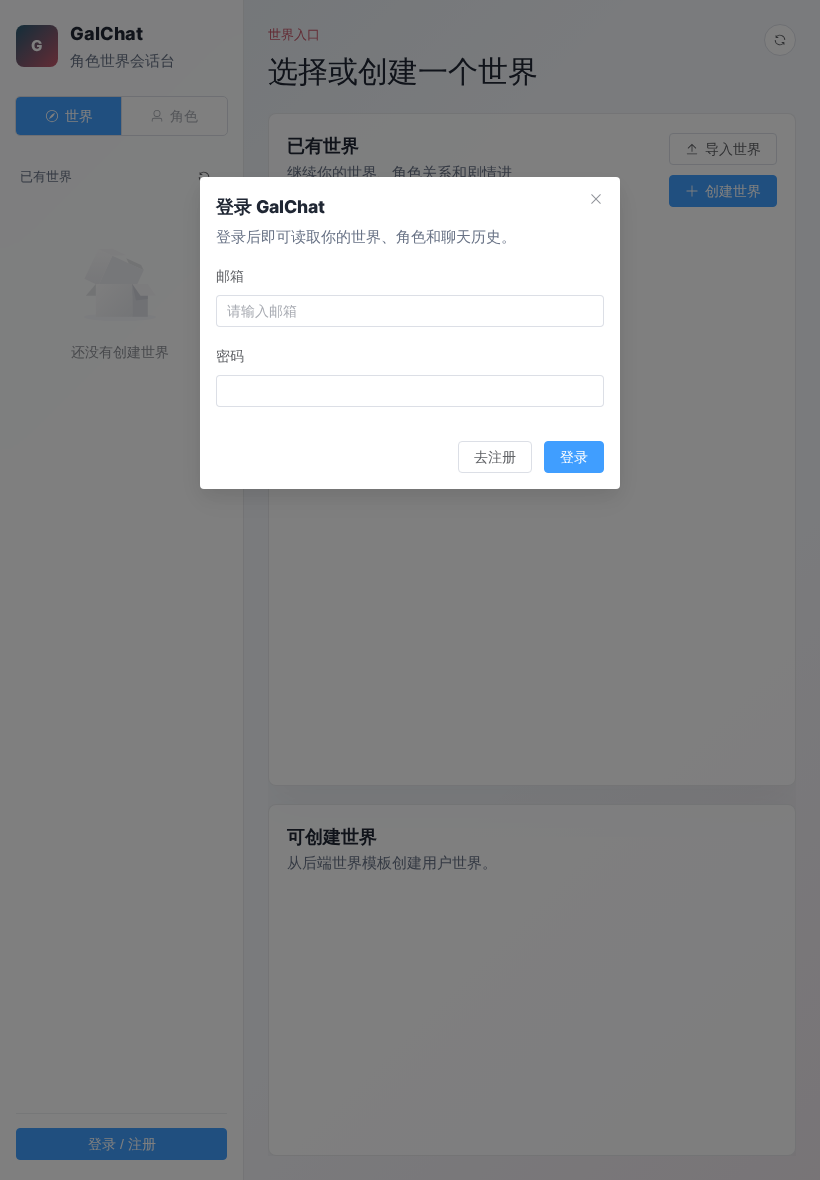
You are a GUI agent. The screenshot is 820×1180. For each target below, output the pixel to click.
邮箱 (230, 275)
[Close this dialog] (596, 201)
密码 (230, 355)
